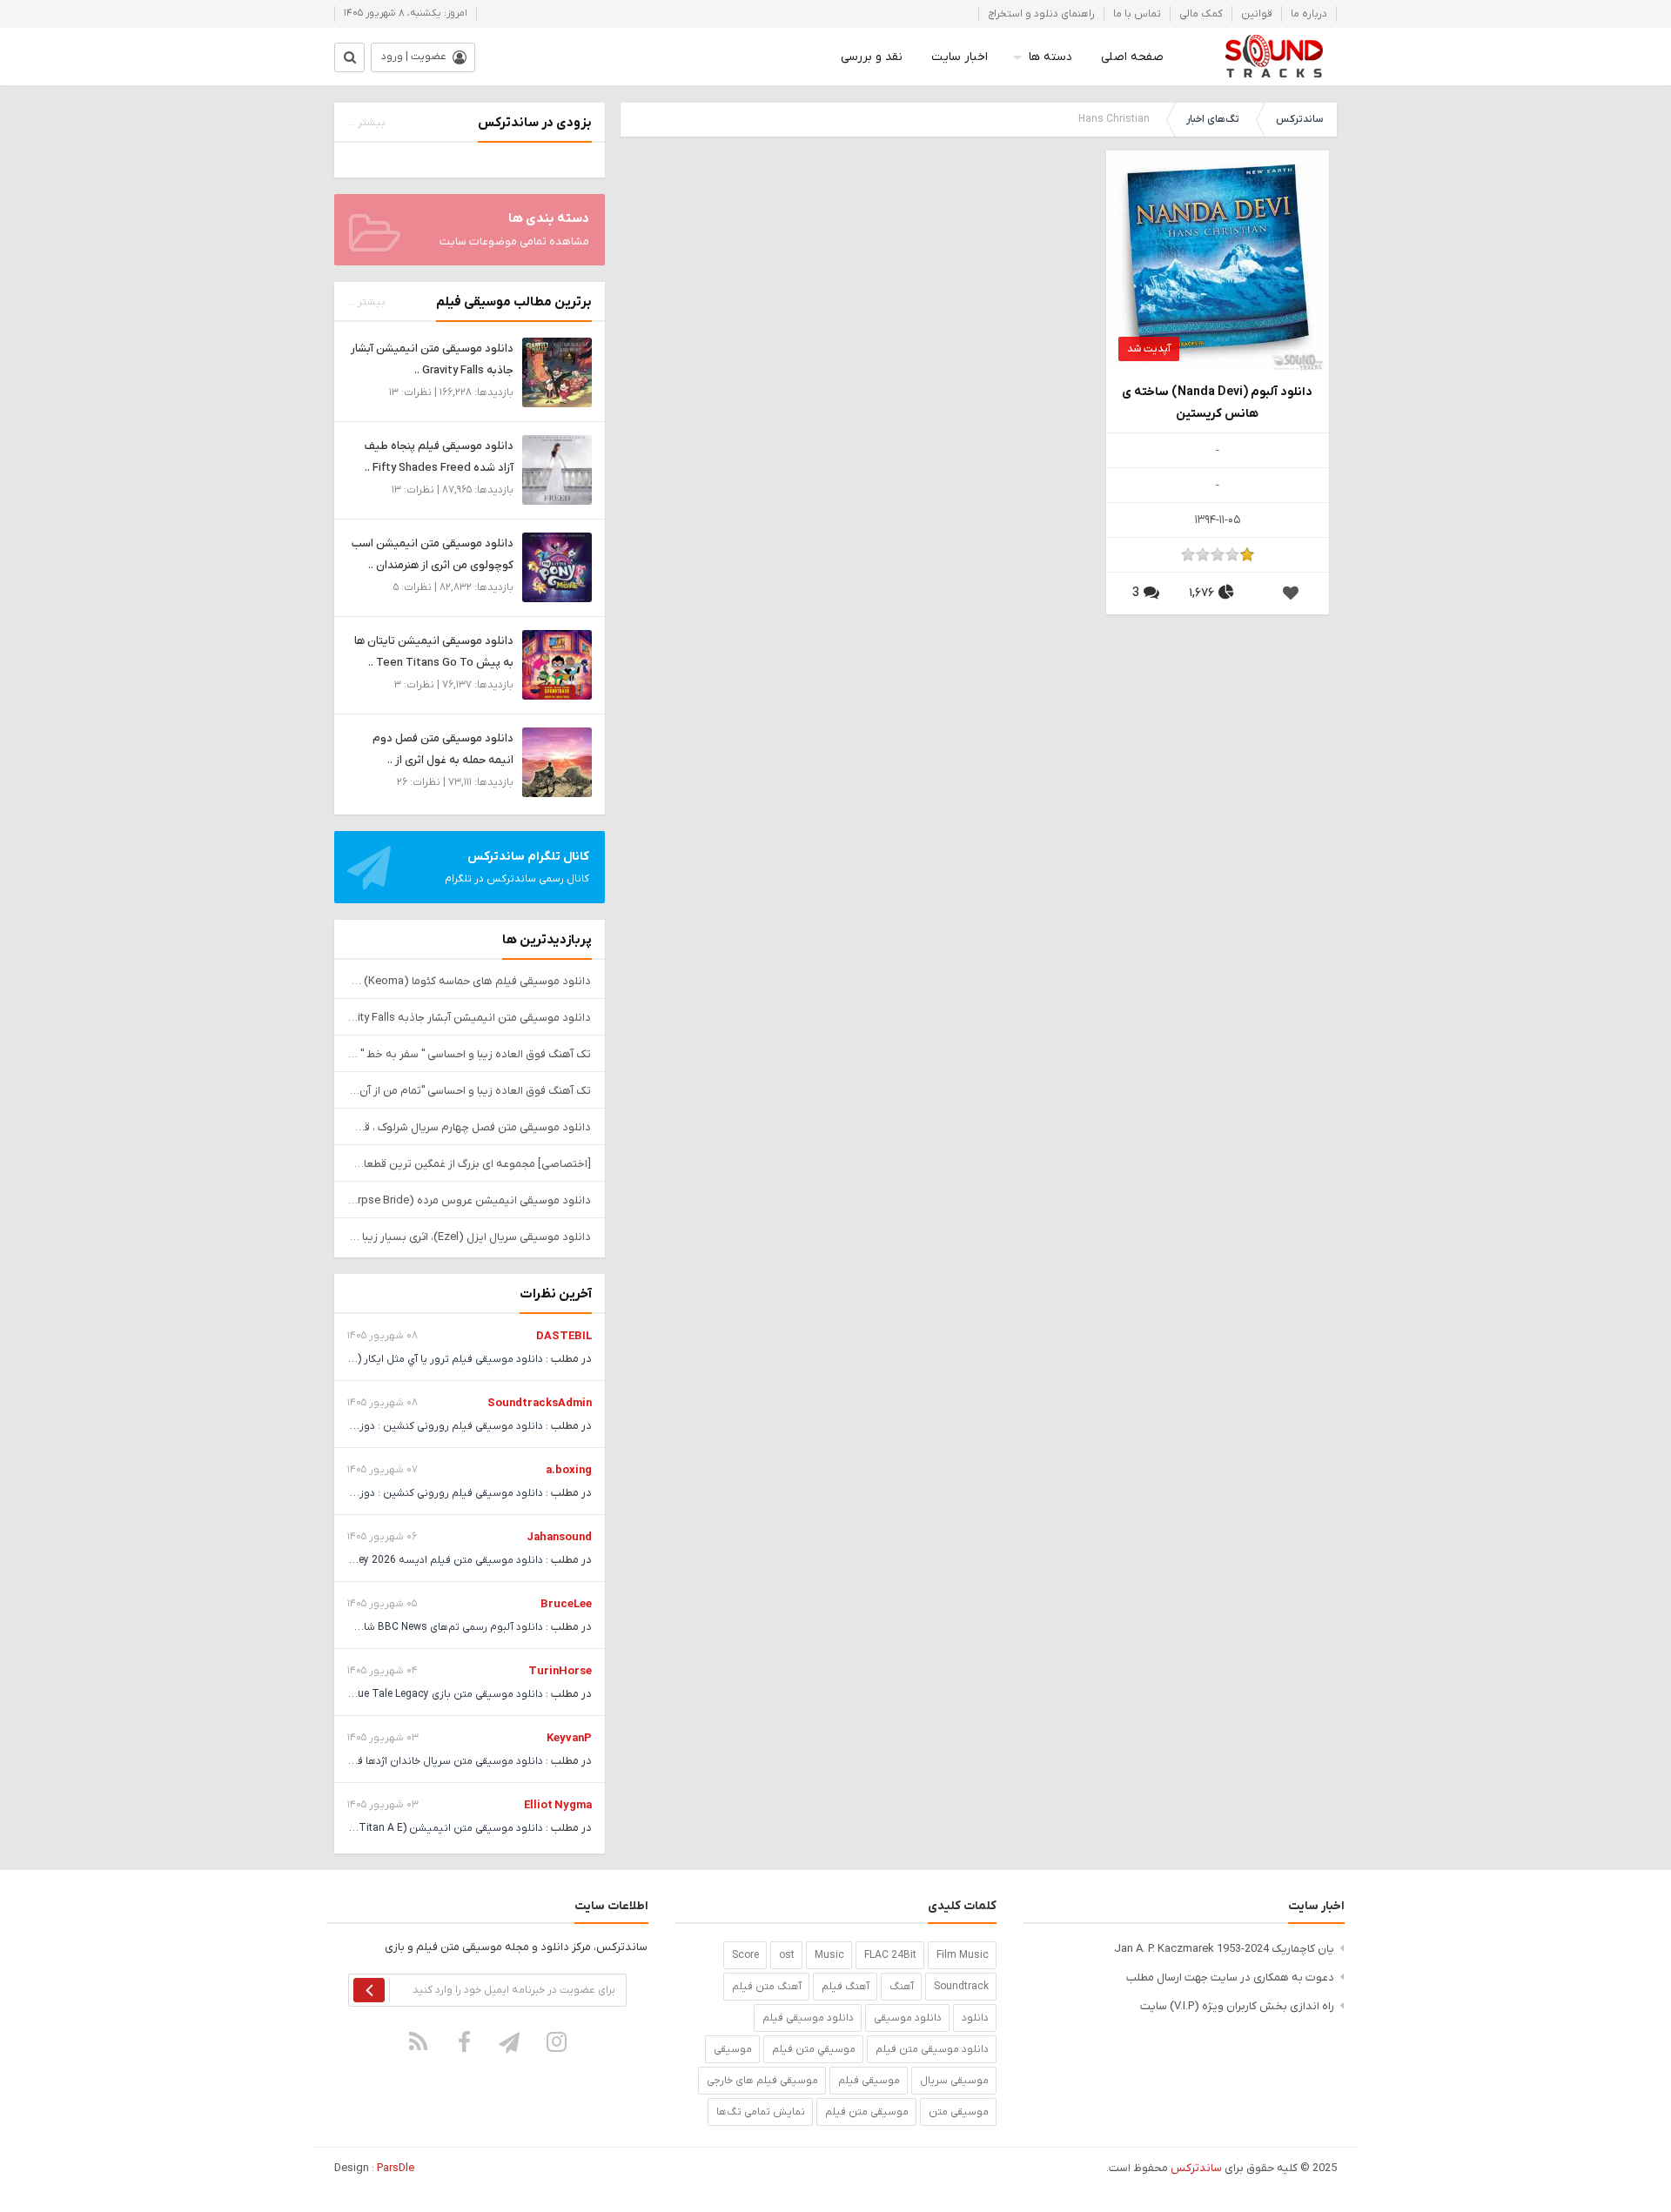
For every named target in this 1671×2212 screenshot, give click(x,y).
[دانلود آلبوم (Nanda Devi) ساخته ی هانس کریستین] (1218, 261)
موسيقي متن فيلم (814, 2049)
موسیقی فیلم (869, 2081)
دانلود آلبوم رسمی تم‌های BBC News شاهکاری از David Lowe (406, 1627)
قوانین (1257, 14)
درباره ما (1309, 14)
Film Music (963, 1955)
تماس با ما (1137, 14)
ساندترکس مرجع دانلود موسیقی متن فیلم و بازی (1274, 57)
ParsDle (396, 2168)
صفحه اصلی (1132, 57)
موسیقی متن (959, 2112)
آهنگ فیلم (846, 1987)
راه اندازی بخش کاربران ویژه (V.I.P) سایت (1237, 2006)
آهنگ (902, 1987)
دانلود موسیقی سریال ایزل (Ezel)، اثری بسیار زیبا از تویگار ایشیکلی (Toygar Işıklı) (470, 1237)
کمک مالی (1201, 14)
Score (745, 1955)
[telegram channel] (511, 2041)
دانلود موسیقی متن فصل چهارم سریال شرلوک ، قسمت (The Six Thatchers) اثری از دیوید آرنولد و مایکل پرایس (470, 1127)
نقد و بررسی (872, 57)
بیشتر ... (366, 123)
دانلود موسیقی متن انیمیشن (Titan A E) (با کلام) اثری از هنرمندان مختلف (376, 1828)
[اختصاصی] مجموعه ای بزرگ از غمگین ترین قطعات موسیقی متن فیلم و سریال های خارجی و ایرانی (470, 1164)
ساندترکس (1299, 119)
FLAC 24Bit (890, 1955)
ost (787, 1955)
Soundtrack (961, 1987)
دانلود (975, 2018)
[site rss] (419, 2041)
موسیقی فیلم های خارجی (762, 2081)
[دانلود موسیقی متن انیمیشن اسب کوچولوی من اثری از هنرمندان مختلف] (557, 567)
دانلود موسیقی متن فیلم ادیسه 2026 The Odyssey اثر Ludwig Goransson (371, 1560)
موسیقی (733, 2049)
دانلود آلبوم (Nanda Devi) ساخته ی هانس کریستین (1217, 403)
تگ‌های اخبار (1213, 119)
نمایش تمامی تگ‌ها (761, 2112)
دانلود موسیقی (908, 2018)
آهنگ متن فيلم (767, 1987)
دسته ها (1050, 57)
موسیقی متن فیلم (867, 2112)
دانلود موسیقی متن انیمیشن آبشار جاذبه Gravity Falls (470, 1018)
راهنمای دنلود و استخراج (1041, 14)
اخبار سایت (960, 57)
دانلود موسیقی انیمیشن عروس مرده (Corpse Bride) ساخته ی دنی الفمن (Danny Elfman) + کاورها (470, 1200)
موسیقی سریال (954, 2081)
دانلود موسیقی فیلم (808, 2018)
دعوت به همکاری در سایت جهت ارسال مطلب (1230, 1977)
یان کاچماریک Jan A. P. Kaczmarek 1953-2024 (1224, 1949)
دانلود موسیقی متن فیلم (932, 2049)
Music (829, 1955)
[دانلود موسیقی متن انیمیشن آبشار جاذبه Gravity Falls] (557, 372)
